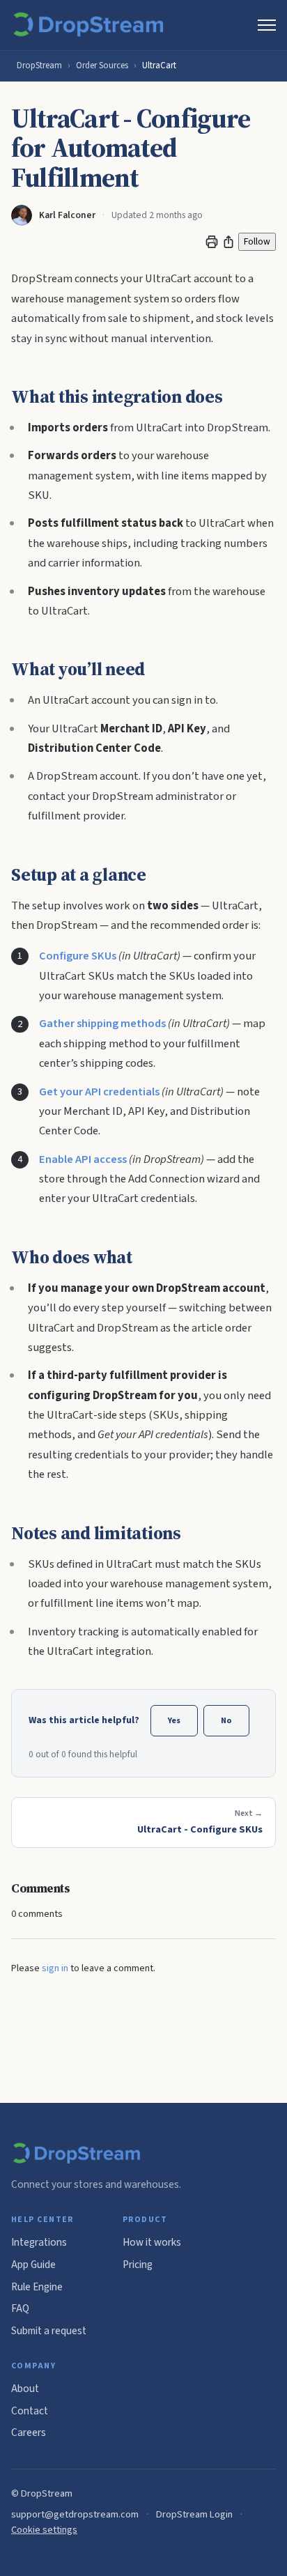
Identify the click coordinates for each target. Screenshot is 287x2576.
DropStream (39, 65)
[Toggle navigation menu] (267, 25)
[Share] (228, 242)
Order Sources (102, 65)
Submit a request (49, 2331)
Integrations (39, 2242)
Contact (30, 2411)
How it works (152, 2242)
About (25, 2389)
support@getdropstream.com (75, 2514)
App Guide (33, 2265)
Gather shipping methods (102, 1024)
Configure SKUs (78, 956)
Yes (174, 1720)
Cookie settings (44, 2530)
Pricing (138, 2265)
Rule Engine (37, 2287)
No (226, 1720)
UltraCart (159, 65)
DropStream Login (194, 2514)
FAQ (20, 2308)
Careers (29, 2432)
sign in (55, 1968)
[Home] (91, 25)
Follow (257, 241)
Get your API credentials (99, 1092)
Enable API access (83, 1159)
